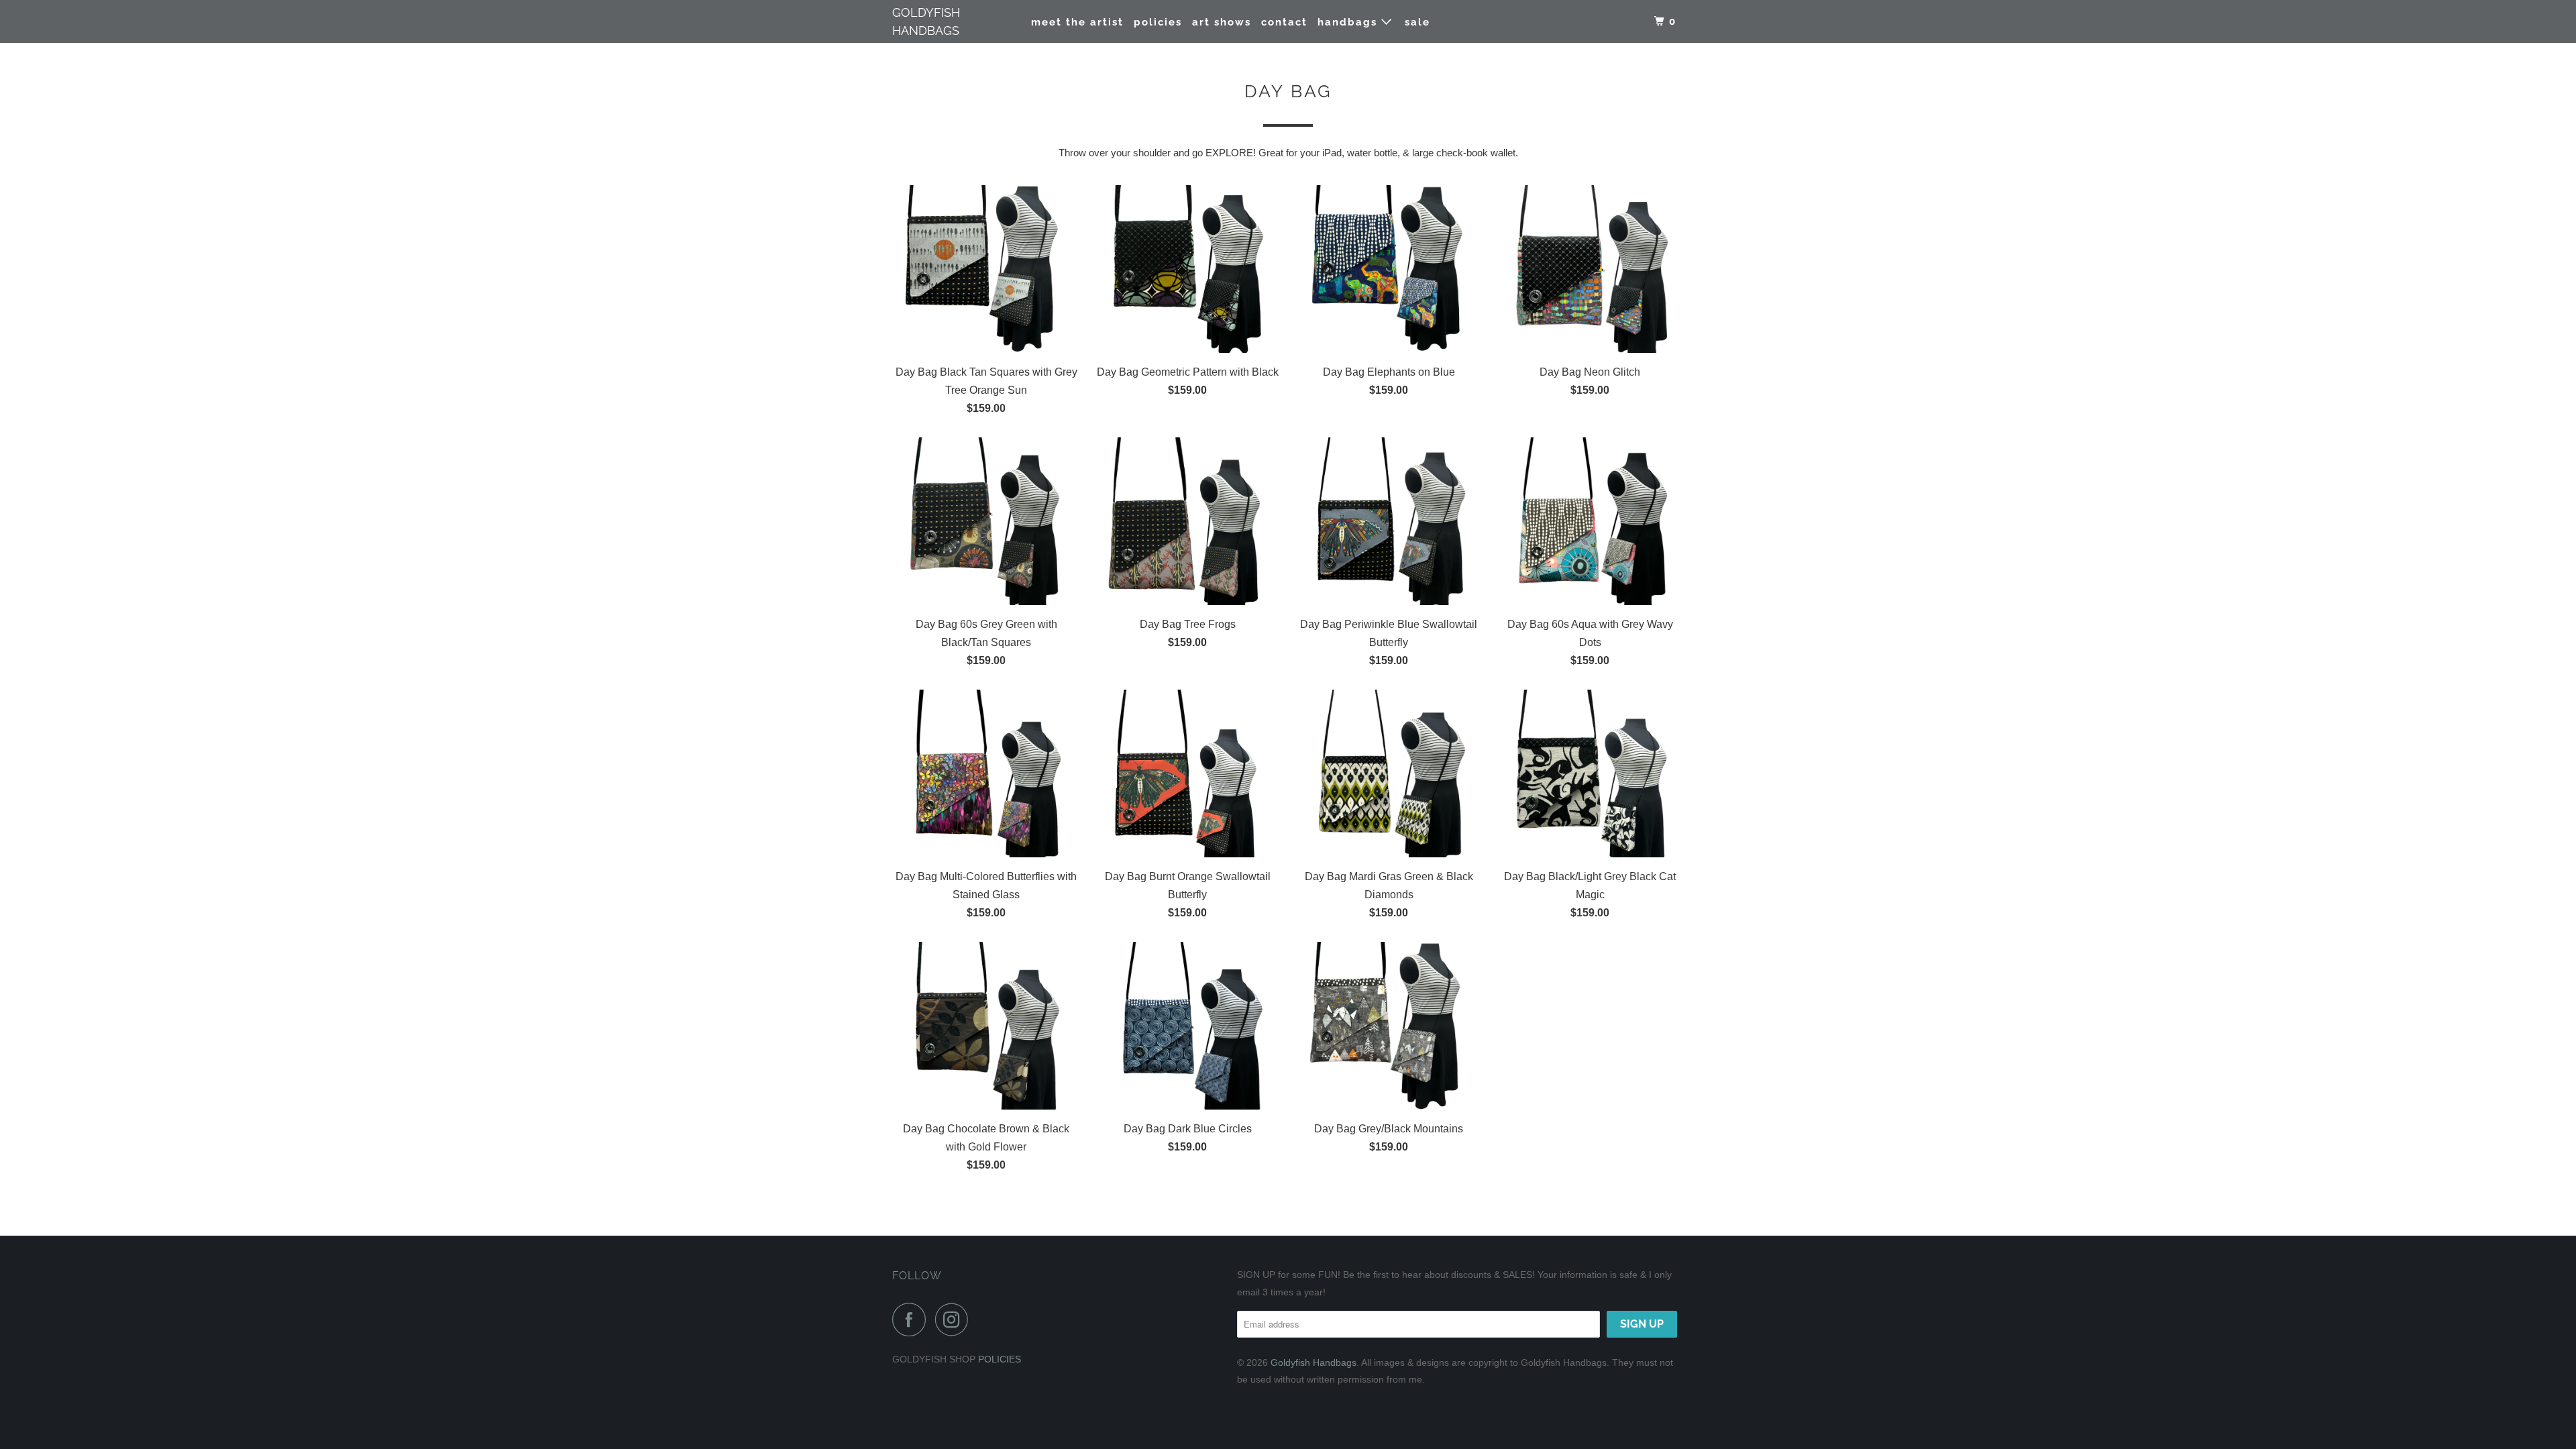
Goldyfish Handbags (926, 21)
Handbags (1349, 22)
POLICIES (1000, 1359)
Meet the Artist (1077, 22)
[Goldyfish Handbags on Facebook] (912, 1320)
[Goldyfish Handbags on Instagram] (955, 1320)
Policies (1158, 22)
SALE (1417, 22)
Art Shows (1222, 22)
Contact (1284, 22)
